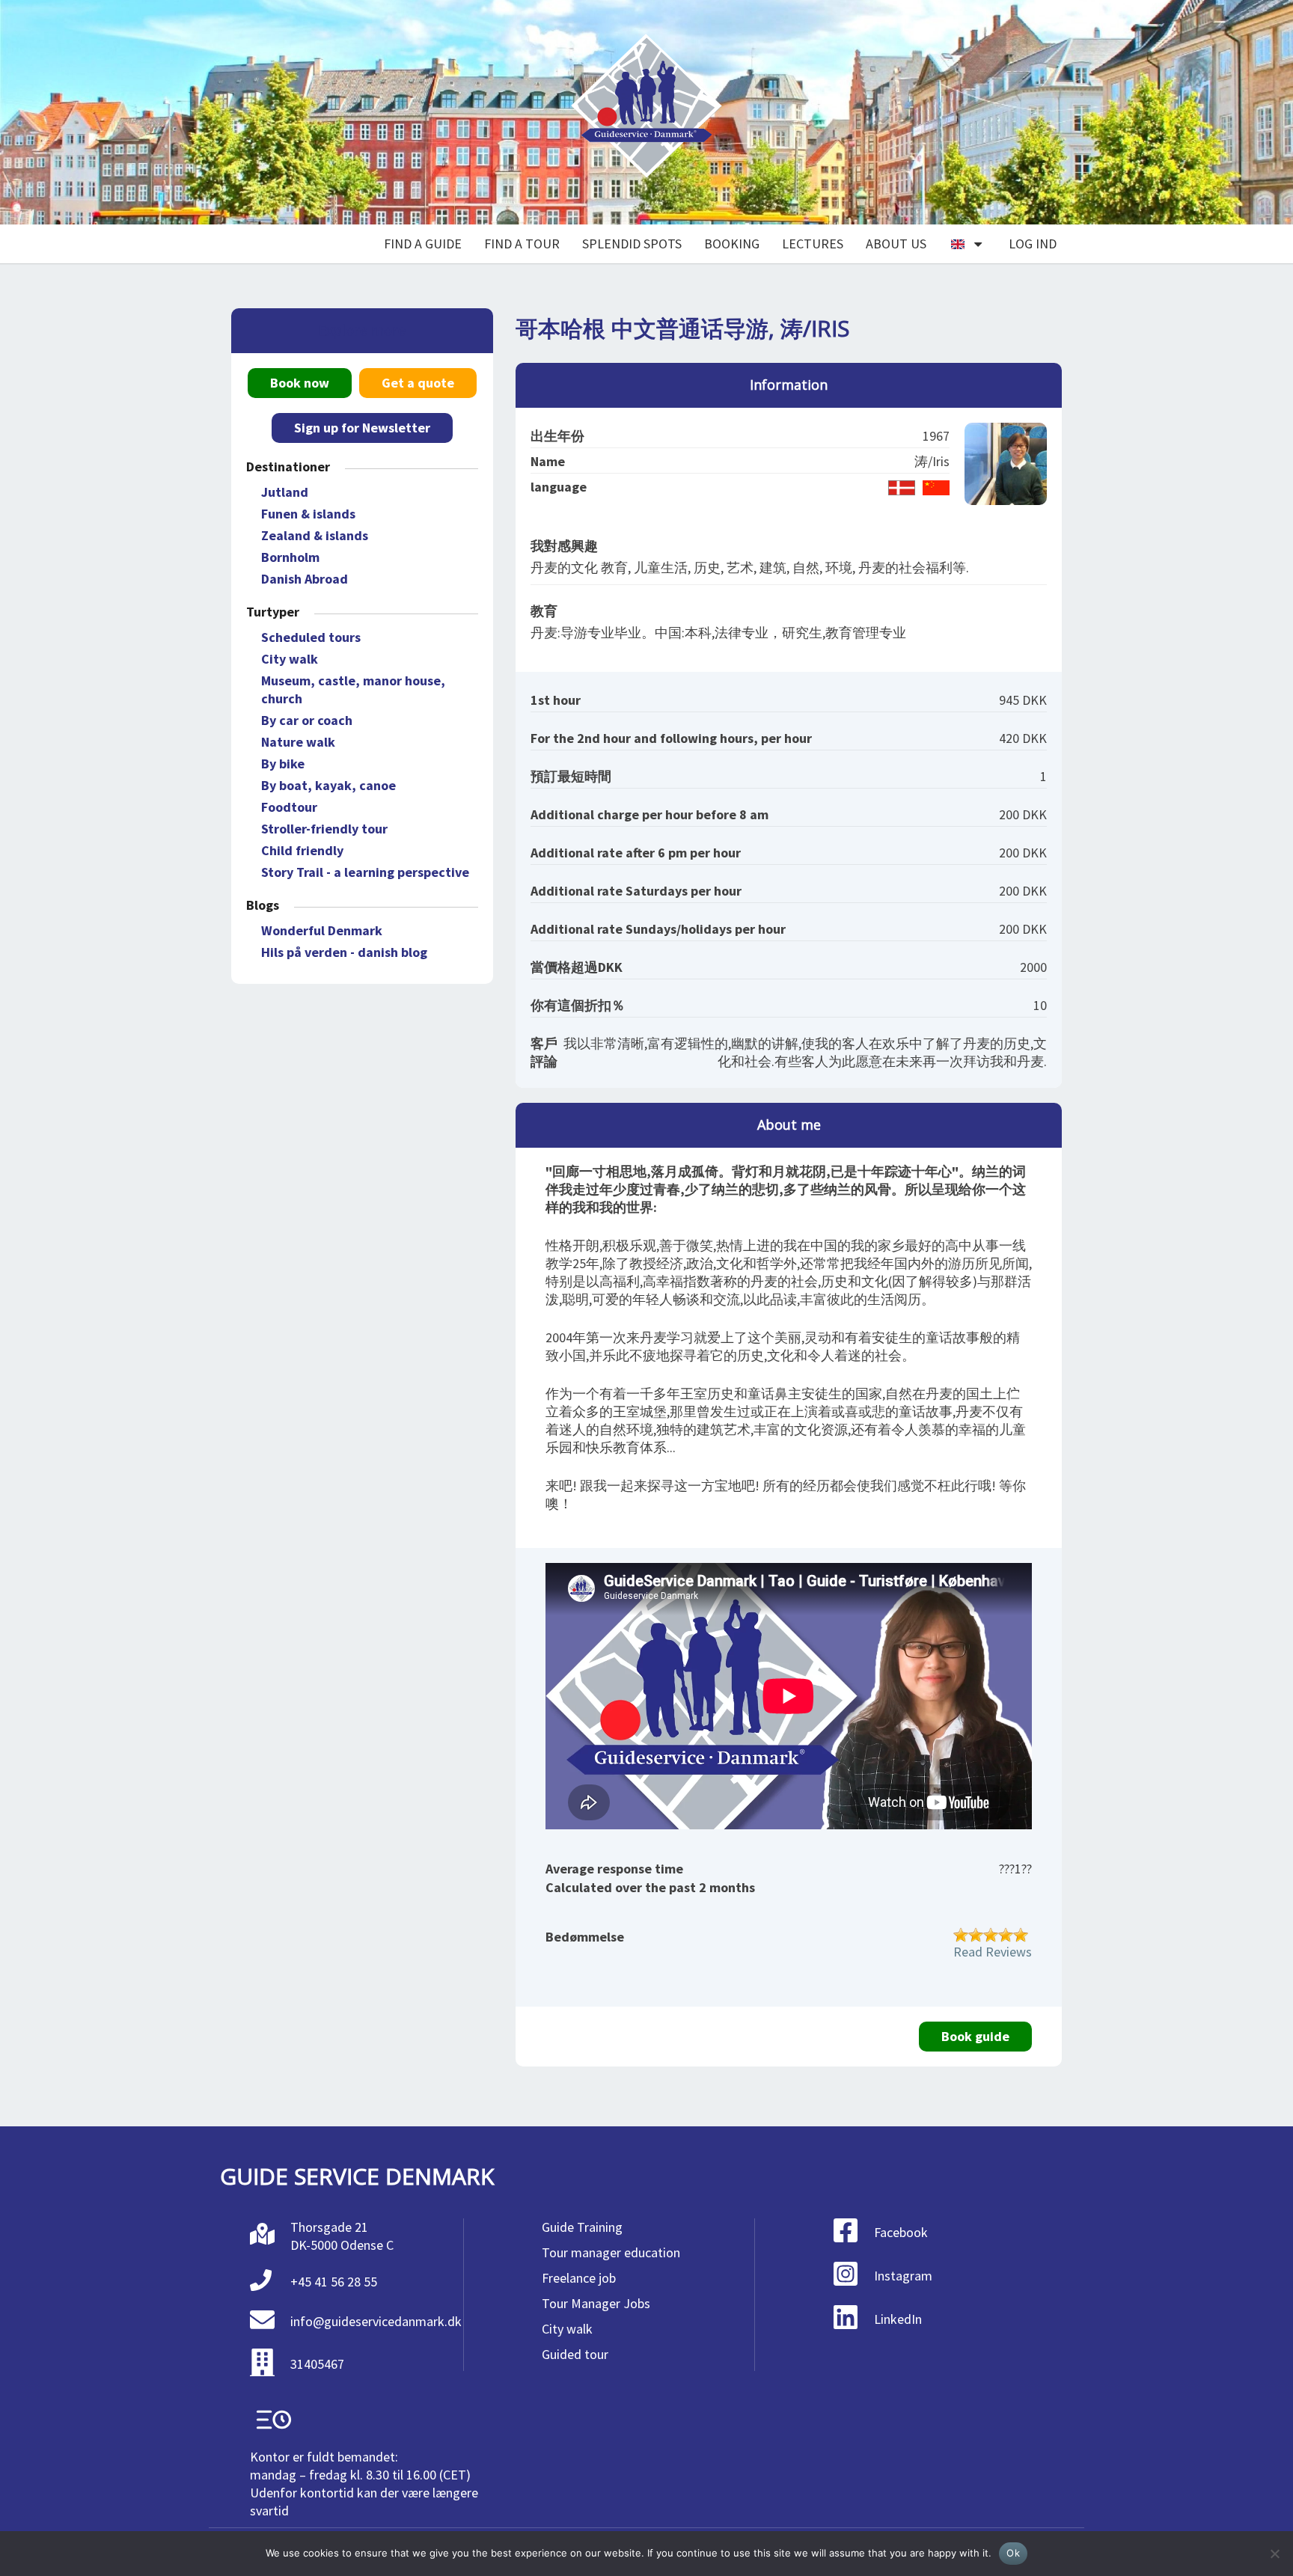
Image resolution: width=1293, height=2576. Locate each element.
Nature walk (298, 742)
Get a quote (418, 383)
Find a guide (423, 244)
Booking (732, 244)
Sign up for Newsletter (362, 428)
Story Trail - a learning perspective (365, 872)
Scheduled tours (311, 637)
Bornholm (290, 557)
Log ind (1033, 244)
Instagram (903, 2276)
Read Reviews (993, 1952)
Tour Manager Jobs (596, 2303)
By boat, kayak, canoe (328, 785)
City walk (290, 659)
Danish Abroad (305, 579)
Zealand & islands (315, 535)
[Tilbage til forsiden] (646, 113)
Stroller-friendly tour (324, 829)
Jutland (285, 492)
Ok (1013, 2553)
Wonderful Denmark (322, 930)
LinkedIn (898, 2319)
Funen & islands (308, 514)
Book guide (975, 2036)
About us (896, 244)
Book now (300, 383)
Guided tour (575, 2354)
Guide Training (582, 2227)
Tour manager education (611, 2252)
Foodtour (289, 807)
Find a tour (522, 244)
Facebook (901, 2232)
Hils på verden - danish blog (344, 952)
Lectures (813, 244)
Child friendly (302, 850)
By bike (283, 764)
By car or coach (307, 720)
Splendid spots (632, 244)
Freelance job (579, 2278)
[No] (1274, 2554)
